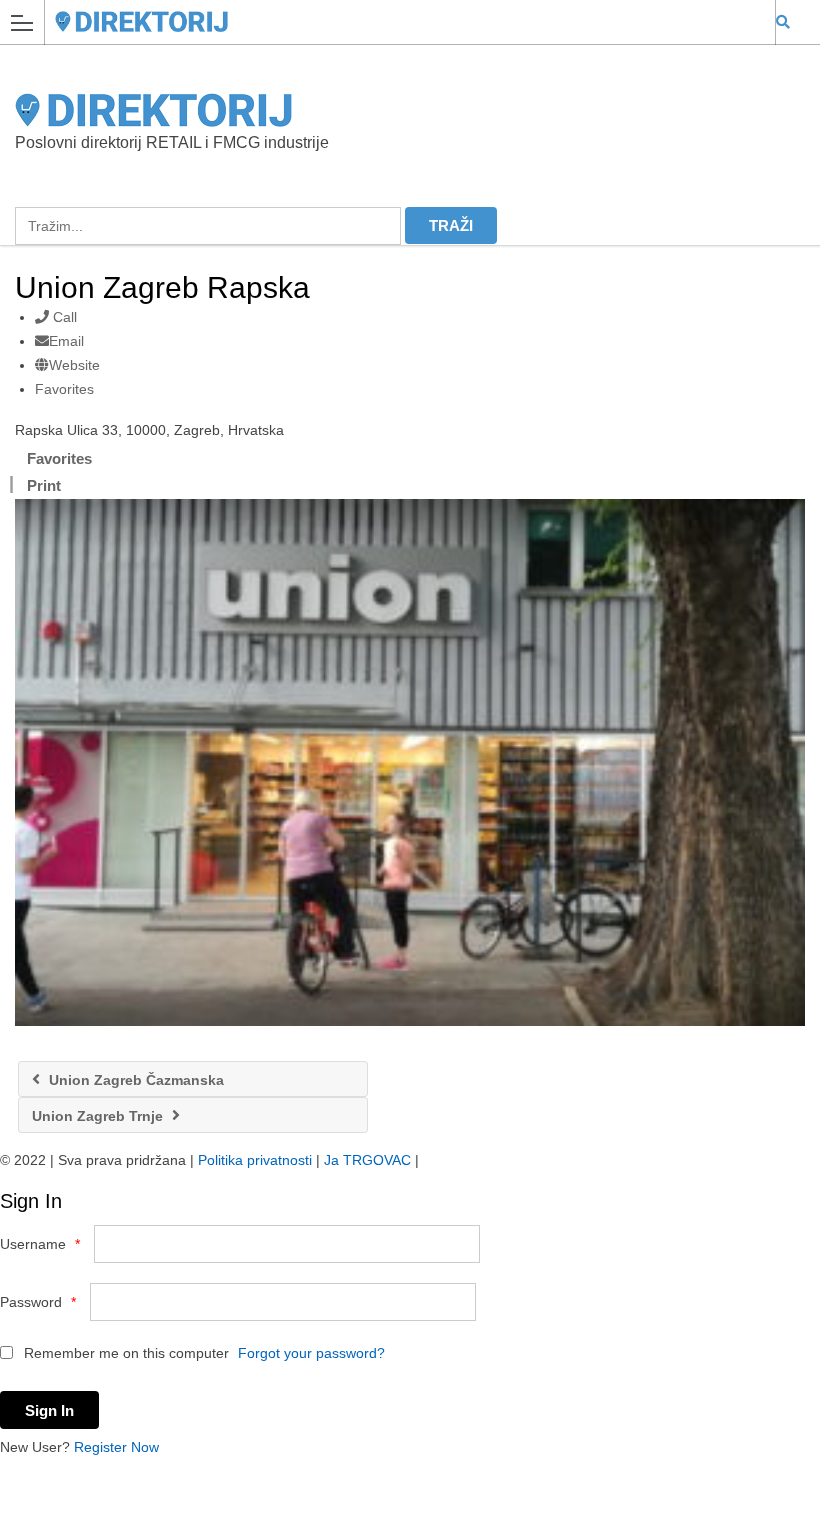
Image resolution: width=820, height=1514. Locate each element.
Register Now (116, 1447)
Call (63, 317)
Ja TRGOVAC (367, 1160)
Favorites (64, 389)
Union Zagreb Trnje (99, 1116)
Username (40, 1244)
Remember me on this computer (124, 1353)
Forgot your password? (311, 1353)
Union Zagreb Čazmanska (134, 1080)
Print (44, 485)
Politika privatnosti (255, 1160)
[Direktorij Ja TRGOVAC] (391, 21)
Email (66, 341)
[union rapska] (410, 762)
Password (38, 1302)
